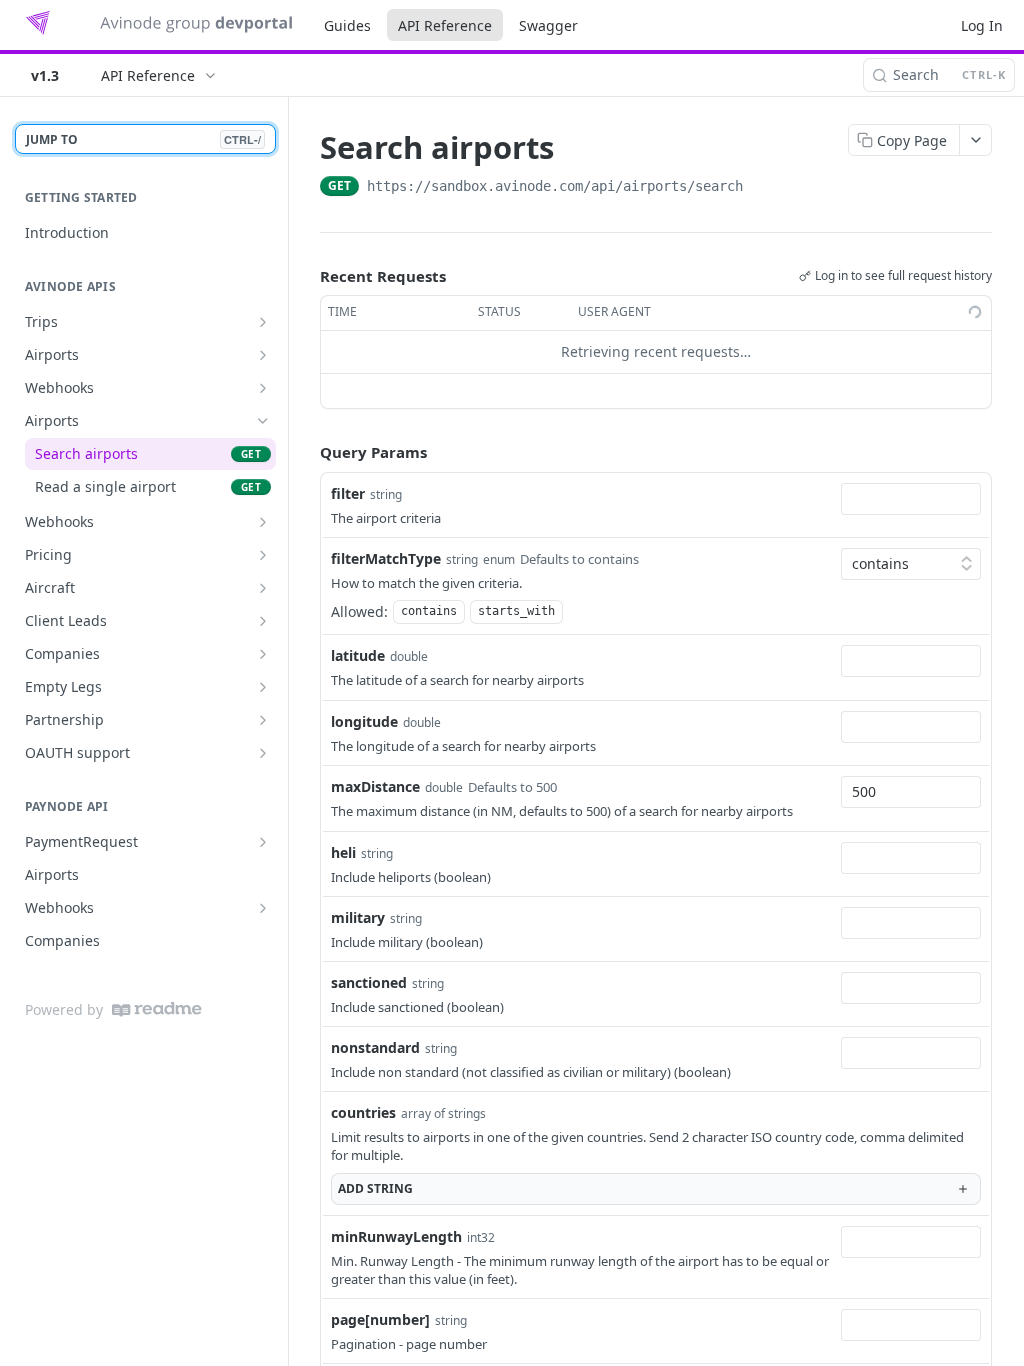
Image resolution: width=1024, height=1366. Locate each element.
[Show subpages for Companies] (263, 654)
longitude (364, 721)
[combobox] (911, 499)
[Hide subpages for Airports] (263, 421)
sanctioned (369, 982)
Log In (982, 25)
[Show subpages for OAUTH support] (263, 753)
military (358, 917)
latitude (358, 655)
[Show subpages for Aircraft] (263, 588)
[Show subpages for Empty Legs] (263, 687)
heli (343, 852)
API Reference (445, 25)
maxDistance (375, 786)
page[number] (380, 1319)
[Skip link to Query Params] (306, 452)
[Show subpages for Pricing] (263, 555)
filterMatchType (386, 558)
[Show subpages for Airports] (263, 355)
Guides (347, 25)
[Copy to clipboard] (763, 188)
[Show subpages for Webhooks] (263, 388)
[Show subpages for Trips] (263, 322)
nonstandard (375, 1047)
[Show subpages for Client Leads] (263, 621)
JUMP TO (143, 139)
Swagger (548, 25)
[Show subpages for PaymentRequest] (263, 842)
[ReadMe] (157, 1009)
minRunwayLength (396, 1236)
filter (348, 493)
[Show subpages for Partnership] (263, 720)
